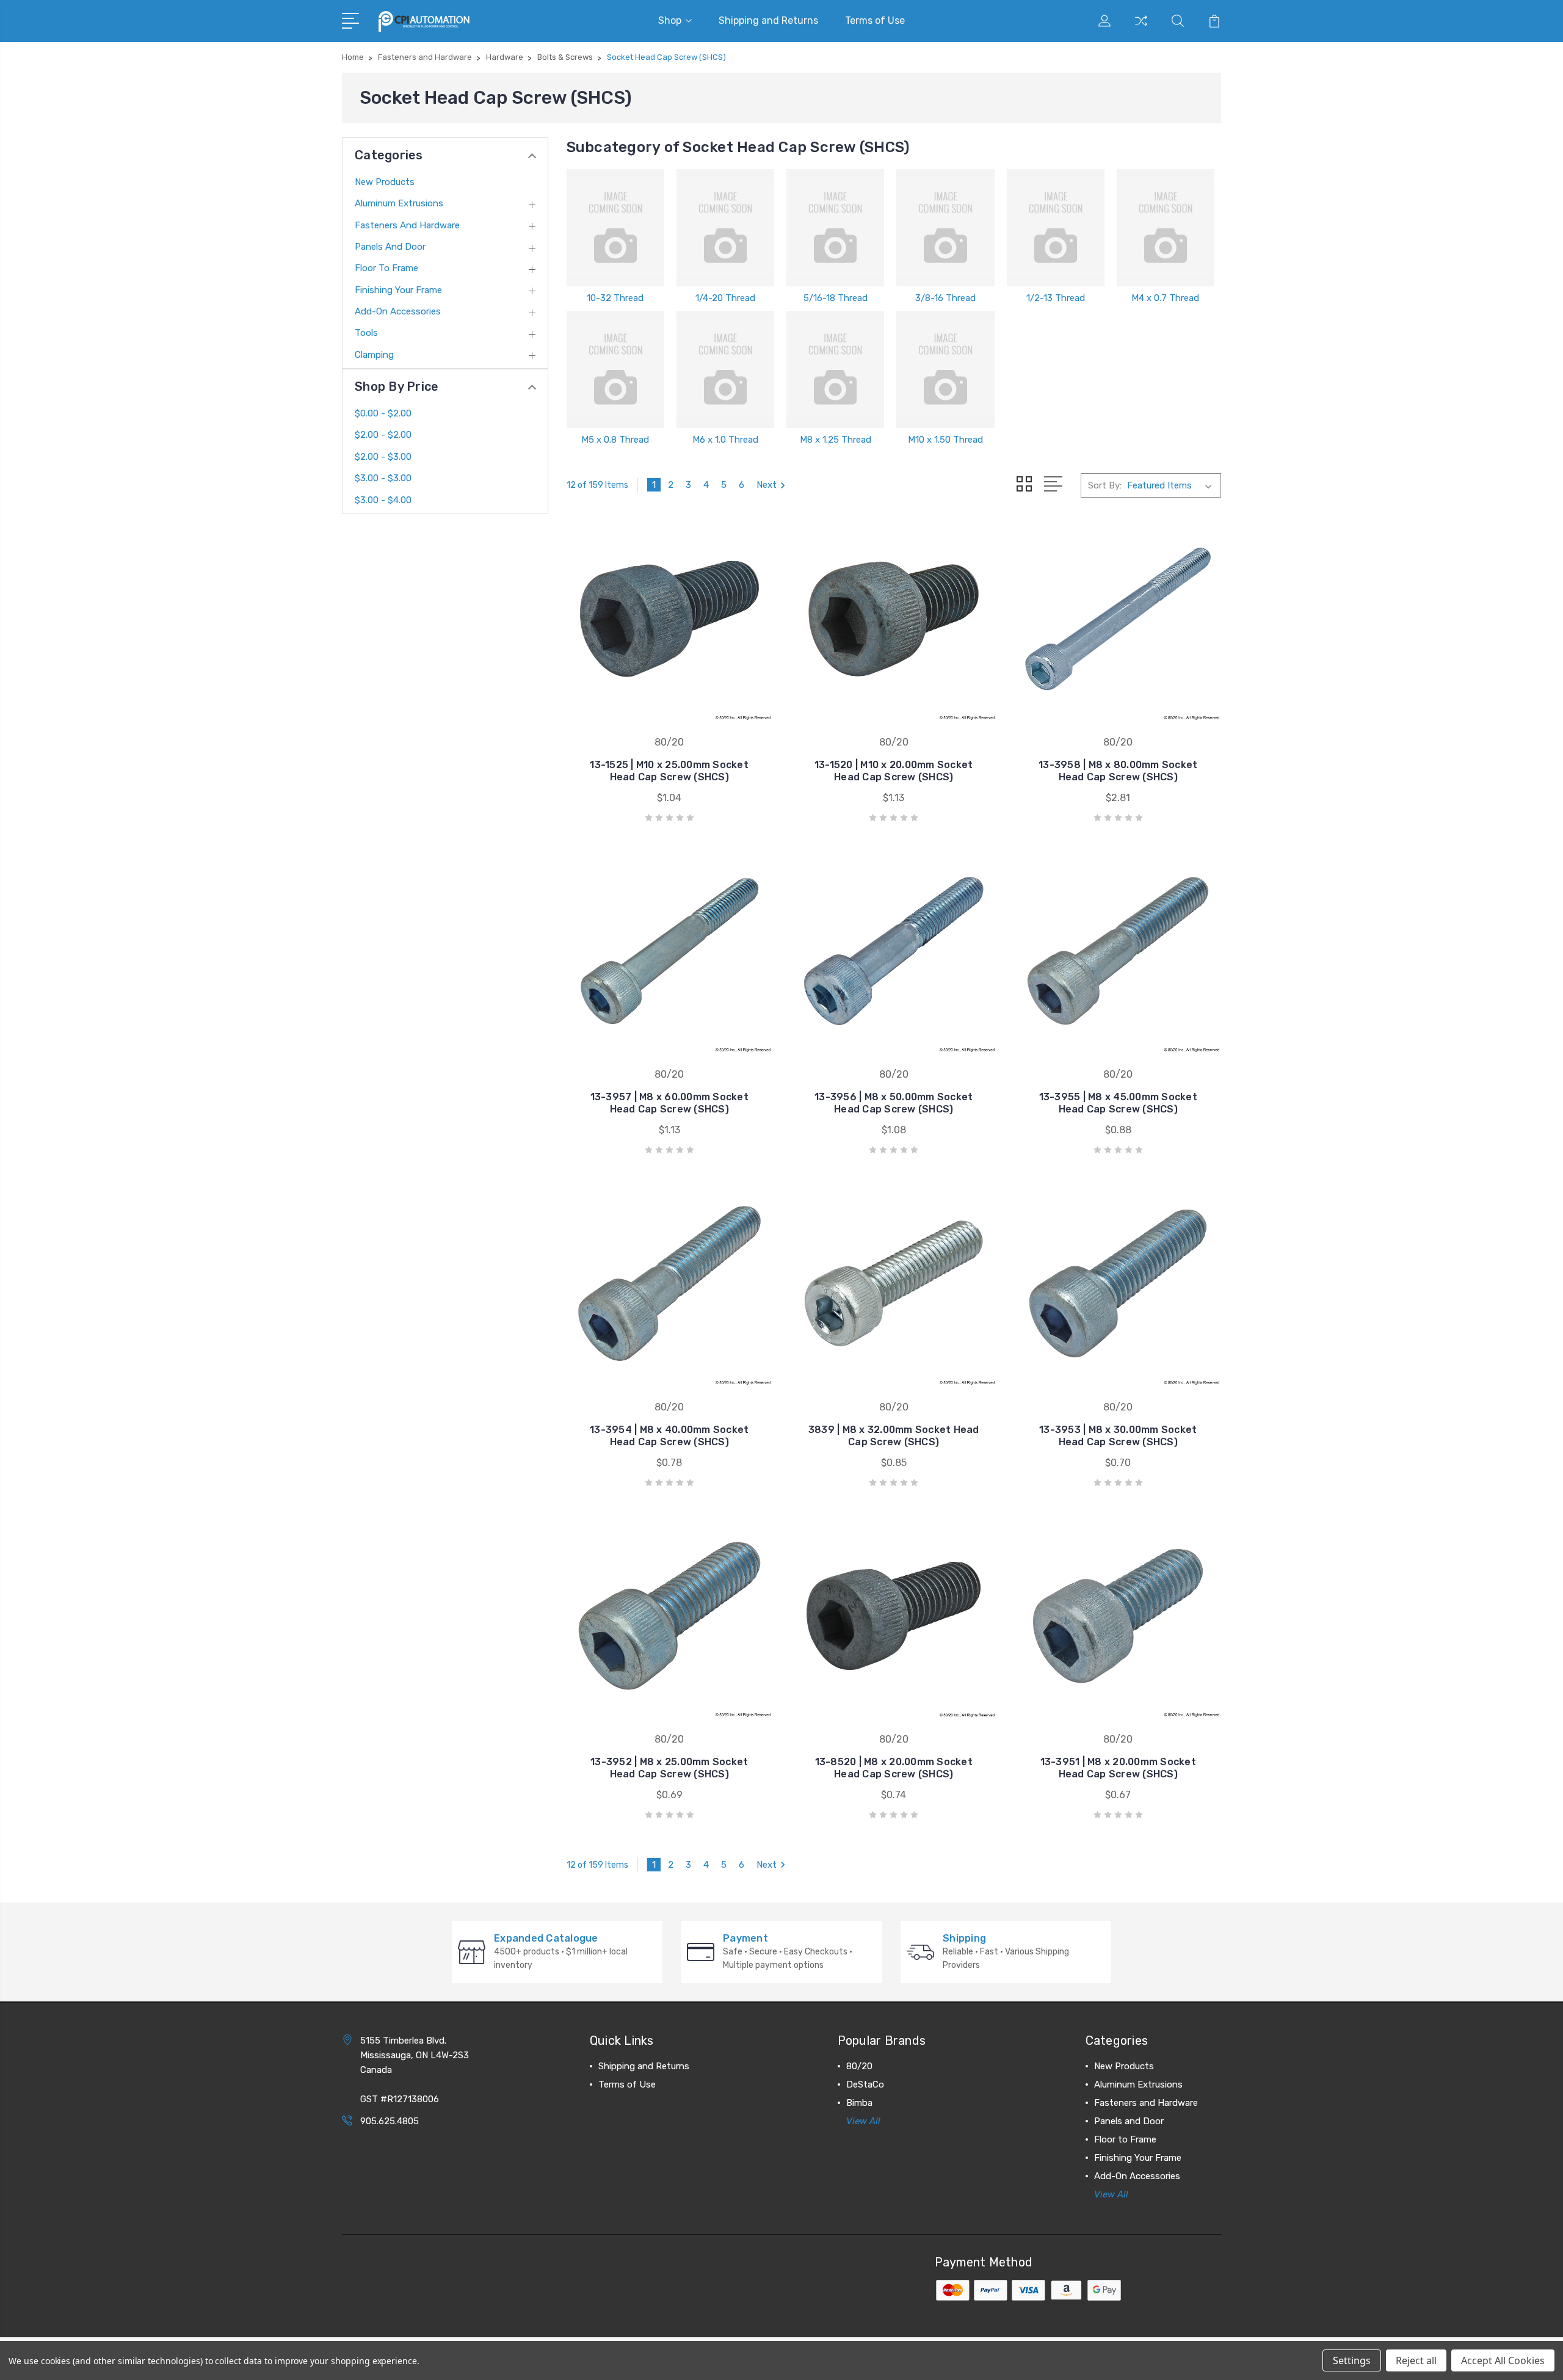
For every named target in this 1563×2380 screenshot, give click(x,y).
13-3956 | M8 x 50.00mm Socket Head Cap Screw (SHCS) (894, 1103)
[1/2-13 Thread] (1056, 228)
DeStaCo (865, 2084)
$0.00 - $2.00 (383, 413)
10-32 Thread (615, 298)
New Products (385, 182)
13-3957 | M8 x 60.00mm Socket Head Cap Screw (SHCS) (669, 1103)
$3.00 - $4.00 (383, 500)
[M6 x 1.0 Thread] (725, 369)
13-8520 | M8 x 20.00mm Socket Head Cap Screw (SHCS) (894, 1768)
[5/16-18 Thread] (835, 228)
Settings (1352, 2360)
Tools (366, 333)
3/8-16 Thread (945, 298)
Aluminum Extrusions (399, 203)
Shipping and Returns (768, 20)
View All (863, 2121)
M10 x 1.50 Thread (945, 440)
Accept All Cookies (1503, 2360)
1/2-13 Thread (1056, 298)
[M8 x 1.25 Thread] (835, 369)
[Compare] (1141, 28)
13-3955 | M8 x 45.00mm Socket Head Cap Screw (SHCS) (1118, 1103)
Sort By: (1105, 485)
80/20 (859, 2066)
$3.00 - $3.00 (383, 478)
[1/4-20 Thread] (725, 228)
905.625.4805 (390, 2121)
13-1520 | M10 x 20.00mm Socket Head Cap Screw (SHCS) (894, 771)
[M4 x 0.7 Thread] (1166, 228)
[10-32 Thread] (615, 228)
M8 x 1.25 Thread (836, 440)
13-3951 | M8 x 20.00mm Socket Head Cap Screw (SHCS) (1118, 1768)
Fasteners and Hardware (407, 225)
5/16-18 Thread (836, 298)
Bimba (859, 2103)
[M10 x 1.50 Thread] (945, 369)
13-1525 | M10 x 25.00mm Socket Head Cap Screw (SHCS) (669, 771)
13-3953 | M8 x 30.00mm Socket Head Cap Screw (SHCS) (1118, 1436)
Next (767, 485)
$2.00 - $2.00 (383, 435)
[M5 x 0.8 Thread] (615, 369)
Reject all (1416, 2360)
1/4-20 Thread (725, 298)
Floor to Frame (386, 268)
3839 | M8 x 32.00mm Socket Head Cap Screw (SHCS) (894, 1436)
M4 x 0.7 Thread (1165, 298)
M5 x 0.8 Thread (615, 440)
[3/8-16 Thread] (945, 228)
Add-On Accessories (398, 311)
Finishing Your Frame (398, 290)
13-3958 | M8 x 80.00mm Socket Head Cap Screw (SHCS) (1118, 771)
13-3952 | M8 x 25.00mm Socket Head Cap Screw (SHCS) (669, 1768)
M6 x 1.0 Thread (725, 440)
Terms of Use (875, 20)
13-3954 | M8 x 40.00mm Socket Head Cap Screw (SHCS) (669, 1436)
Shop (670, 20)
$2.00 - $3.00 (383, 457)
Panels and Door (390, 247)
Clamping (374, 355)
